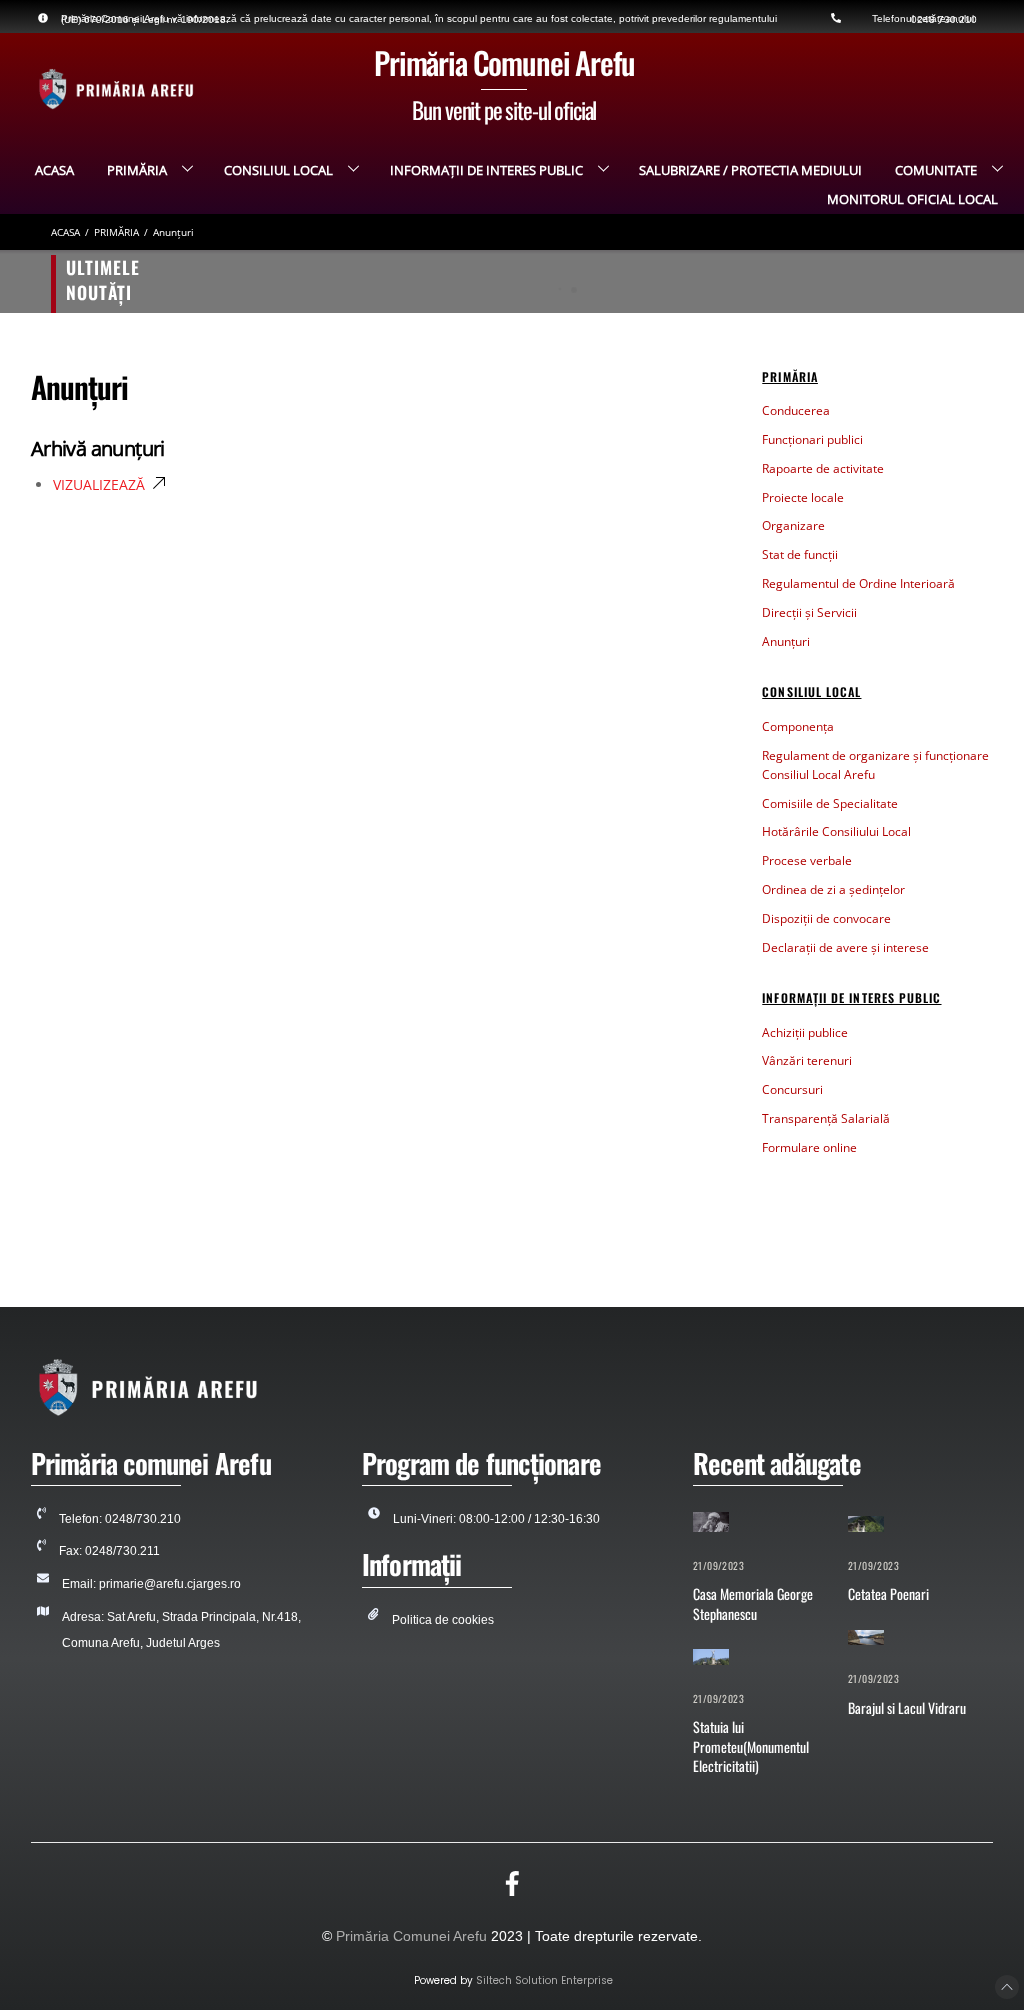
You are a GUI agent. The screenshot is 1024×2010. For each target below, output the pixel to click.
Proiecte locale (803, 497)
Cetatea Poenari (888, 1593)
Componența (798, 726)
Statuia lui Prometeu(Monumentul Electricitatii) (751, 1746)
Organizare (793, 525)
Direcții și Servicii (809, 612)
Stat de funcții (800, 554)
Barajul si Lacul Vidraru (907, 1707)
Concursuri (792, 1089)
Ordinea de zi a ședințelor (833, 889)
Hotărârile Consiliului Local (836, 831)
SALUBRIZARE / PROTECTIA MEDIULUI (750, 170)
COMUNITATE (936, 170)
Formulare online (809, 1147)
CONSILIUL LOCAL (278, 170)
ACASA (54, 170)
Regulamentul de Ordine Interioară (858, 583)
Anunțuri (786, 641)
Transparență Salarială (826, 1118)
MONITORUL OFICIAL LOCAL (912, 199)
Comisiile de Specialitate (830, 803)
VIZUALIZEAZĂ (99, 484)
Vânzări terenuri (807, 1060)
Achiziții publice (805, 1032)
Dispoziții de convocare (826, 918)
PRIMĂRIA (137, 170)
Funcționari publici (812, 439)
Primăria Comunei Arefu (411, 1936)
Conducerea (796, 410)
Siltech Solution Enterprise (544, 1980)
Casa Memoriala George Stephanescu (256, 280)
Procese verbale (807, 860)
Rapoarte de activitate (823, 468)
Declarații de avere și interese (845, 947)
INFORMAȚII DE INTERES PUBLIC (486, 170)
